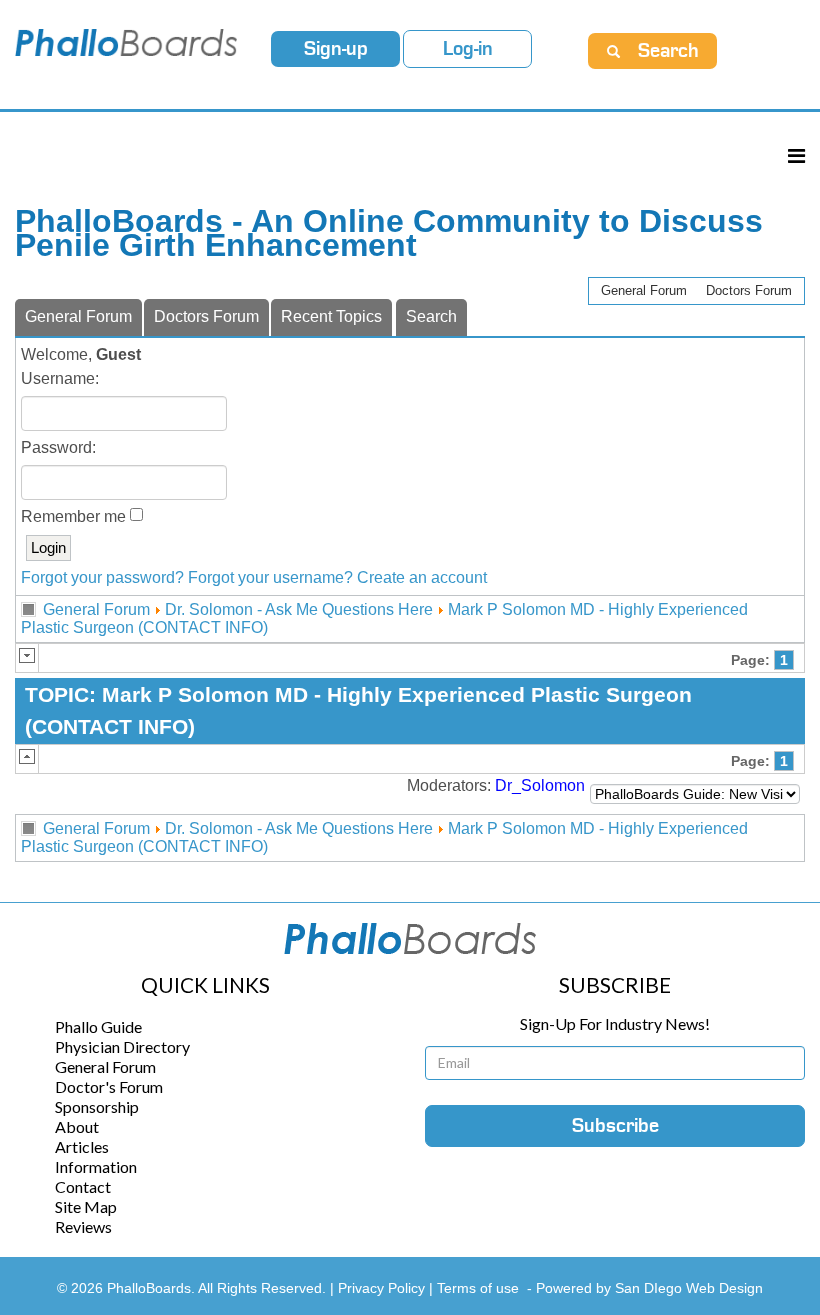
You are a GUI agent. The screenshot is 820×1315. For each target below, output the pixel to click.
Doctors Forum (749, 290)
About (77, 1126)
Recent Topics (331, 316)
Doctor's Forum (109, 1086)
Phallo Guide (98, 1026)
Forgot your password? (102, 577)
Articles (82, 1146)
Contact (83, 1186)
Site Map (86, 1206)
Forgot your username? (270, 577)
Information (96, 1166)
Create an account (422, 577)
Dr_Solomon (540, 785)
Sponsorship (97, 1106)
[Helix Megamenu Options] (796, 155)
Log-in (468, 49)
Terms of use (478, 1288)
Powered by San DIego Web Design (649, 1288)
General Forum (644, 290)
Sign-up (336, 49)
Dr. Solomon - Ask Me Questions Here (299, 609)
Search (431, 316)
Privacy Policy (383, 1288)
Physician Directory (122, 1046)
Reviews (83, 1226)
